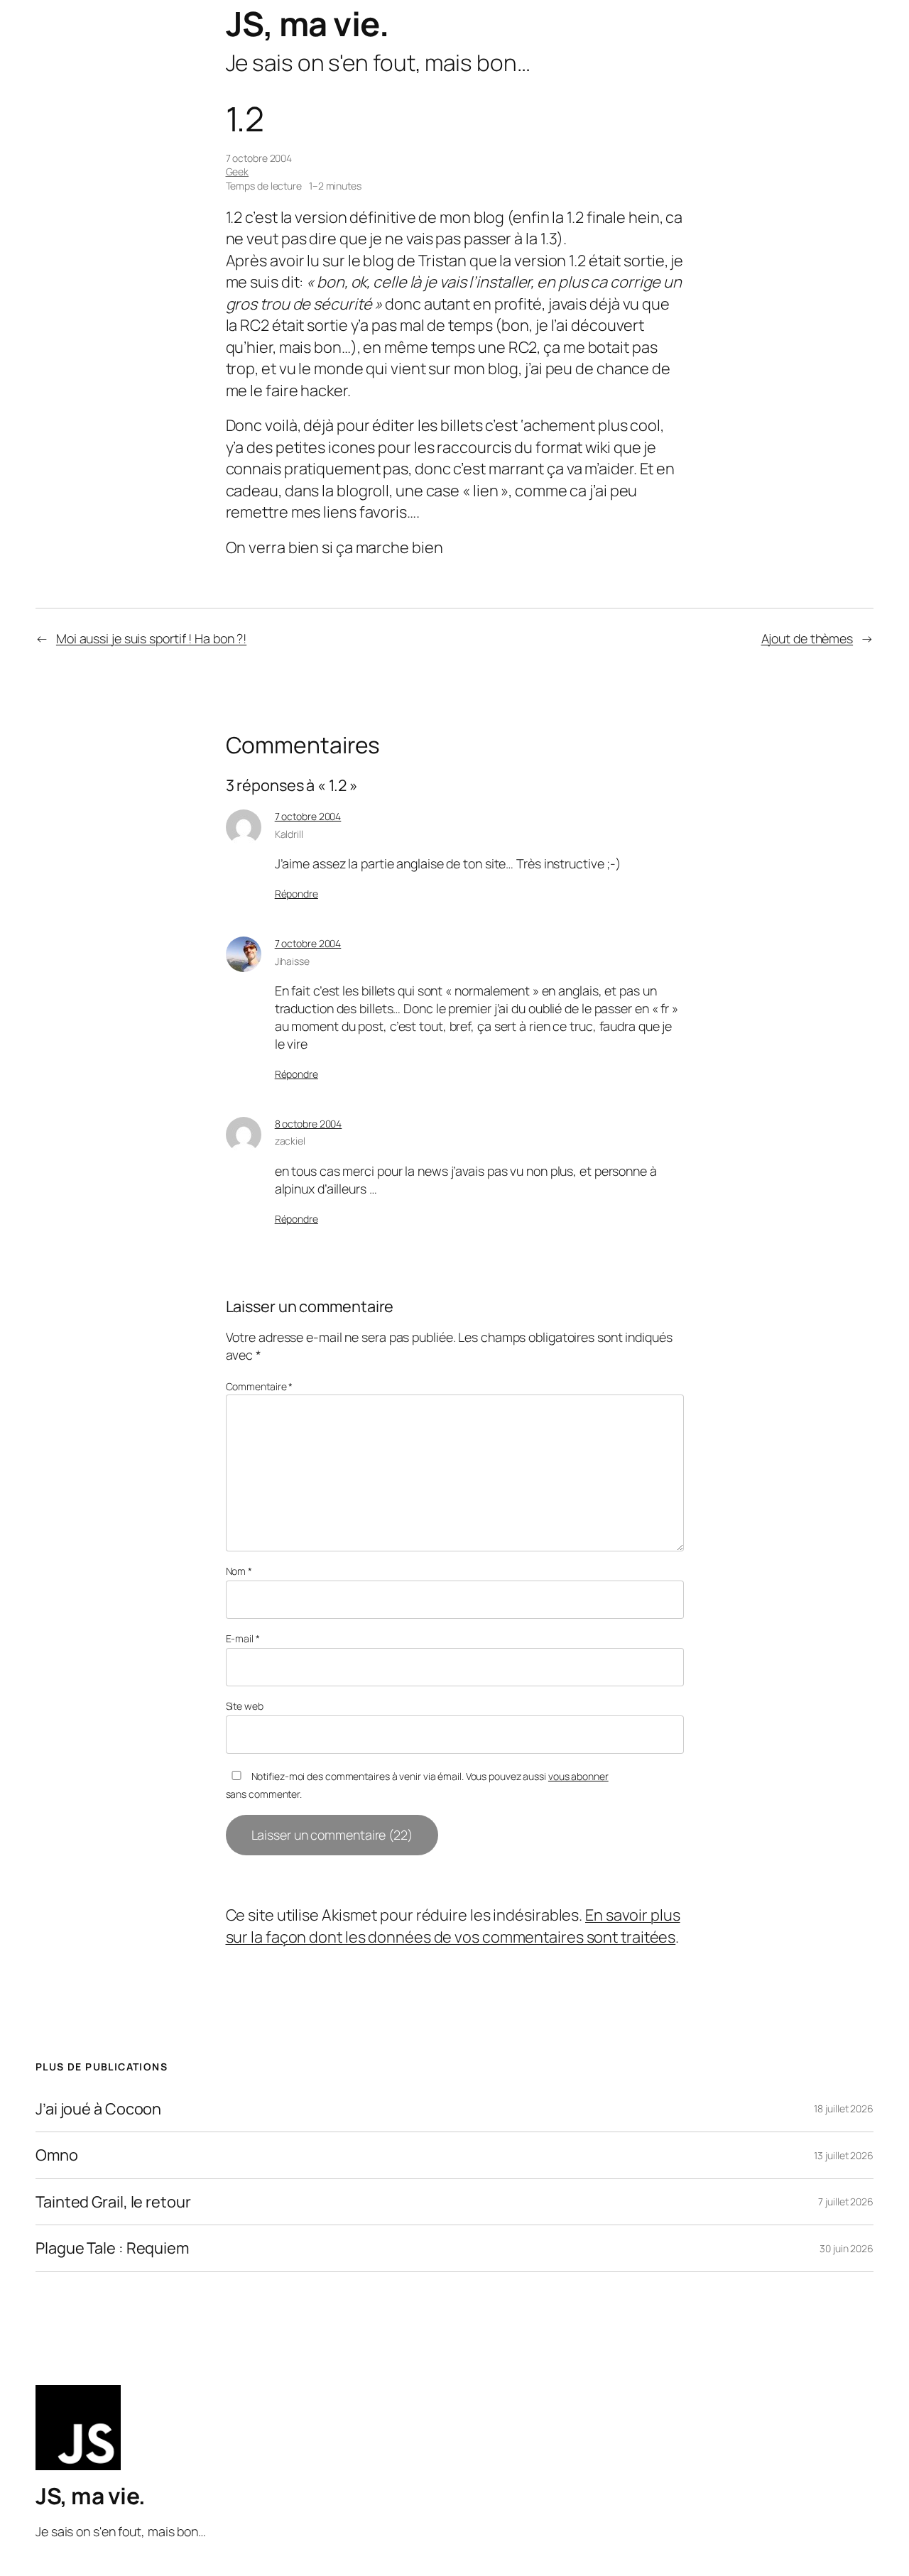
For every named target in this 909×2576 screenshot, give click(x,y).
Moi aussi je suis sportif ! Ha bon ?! (151, 638)
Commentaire (260, 1386)
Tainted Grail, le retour (113, 2202)
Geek (238, 171)
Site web (245, 1706)
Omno (57, 2155)
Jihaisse (292, 961)
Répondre (296, 894)
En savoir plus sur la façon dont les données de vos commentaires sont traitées (453, 1926)
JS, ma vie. (307, 23)
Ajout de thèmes (807, 638)
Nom (239, 1571)
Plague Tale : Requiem (112, 2248)
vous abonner (578, 1776)
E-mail (243, 1638)
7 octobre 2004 (308, 816)
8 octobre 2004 (309, 1124)
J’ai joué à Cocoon (98, 2109)
